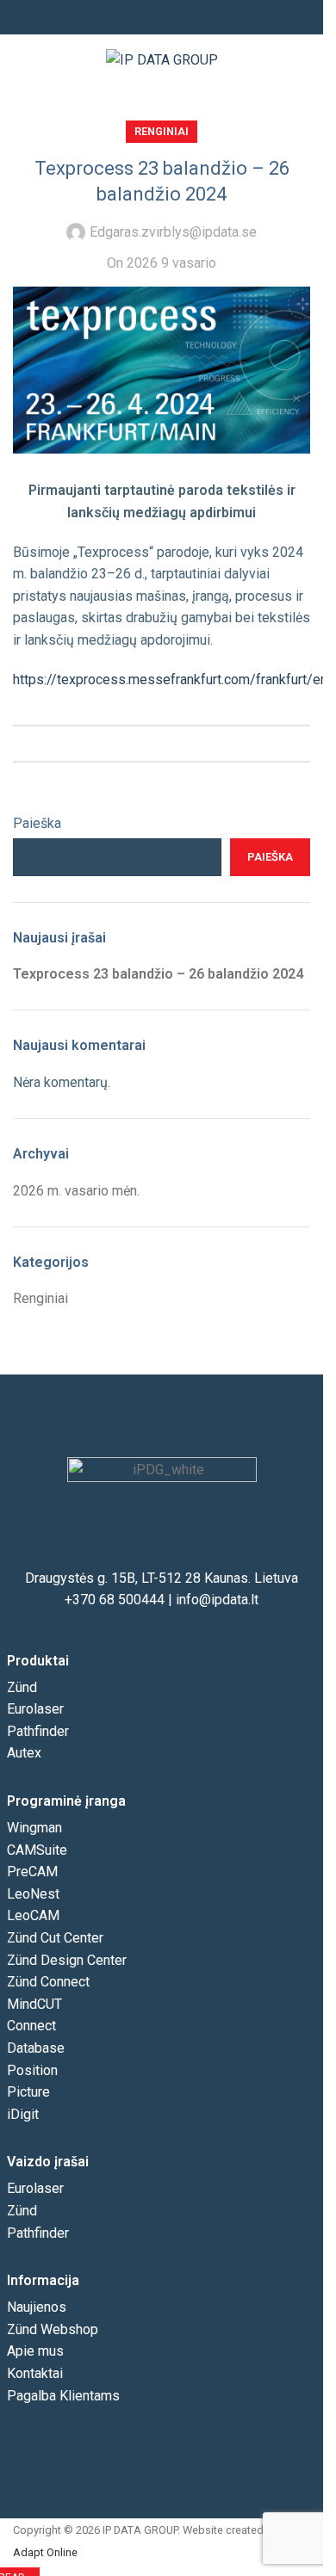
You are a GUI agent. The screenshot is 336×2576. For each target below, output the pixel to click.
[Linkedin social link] (183, 18)
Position (32, 2070)
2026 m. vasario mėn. (76, 1191)
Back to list (162, 744)
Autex (24, 1753)
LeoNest (33, 1894)
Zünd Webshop (53, 2329)
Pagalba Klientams (63, 2396)
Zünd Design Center (67, 1960)
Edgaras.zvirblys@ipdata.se (173, 232)
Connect (31, 2026)
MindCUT (34, 2004)
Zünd (22, 1687)
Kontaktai (35, 2373)
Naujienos (37, 2307)
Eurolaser (35, 1709)
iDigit (23, 2114)
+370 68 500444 (115, 1600)
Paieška (37, 823)
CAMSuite (37, 1850)
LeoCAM (33, 1915)
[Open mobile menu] (303, 60)
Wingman (34, 1828)
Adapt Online (45, 2552)
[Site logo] (162, 59)
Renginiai (162, 131)
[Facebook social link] (141, 18)
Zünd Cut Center (55, 1938)
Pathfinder (38, 1731)
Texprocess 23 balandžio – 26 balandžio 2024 (158, 974)
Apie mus (35, 2351)
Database (36, 2048)
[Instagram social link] (162, 18)
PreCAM (32, 1872)
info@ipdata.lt (217, 1600)
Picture (28, 2092)
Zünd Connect (48, 1982)
